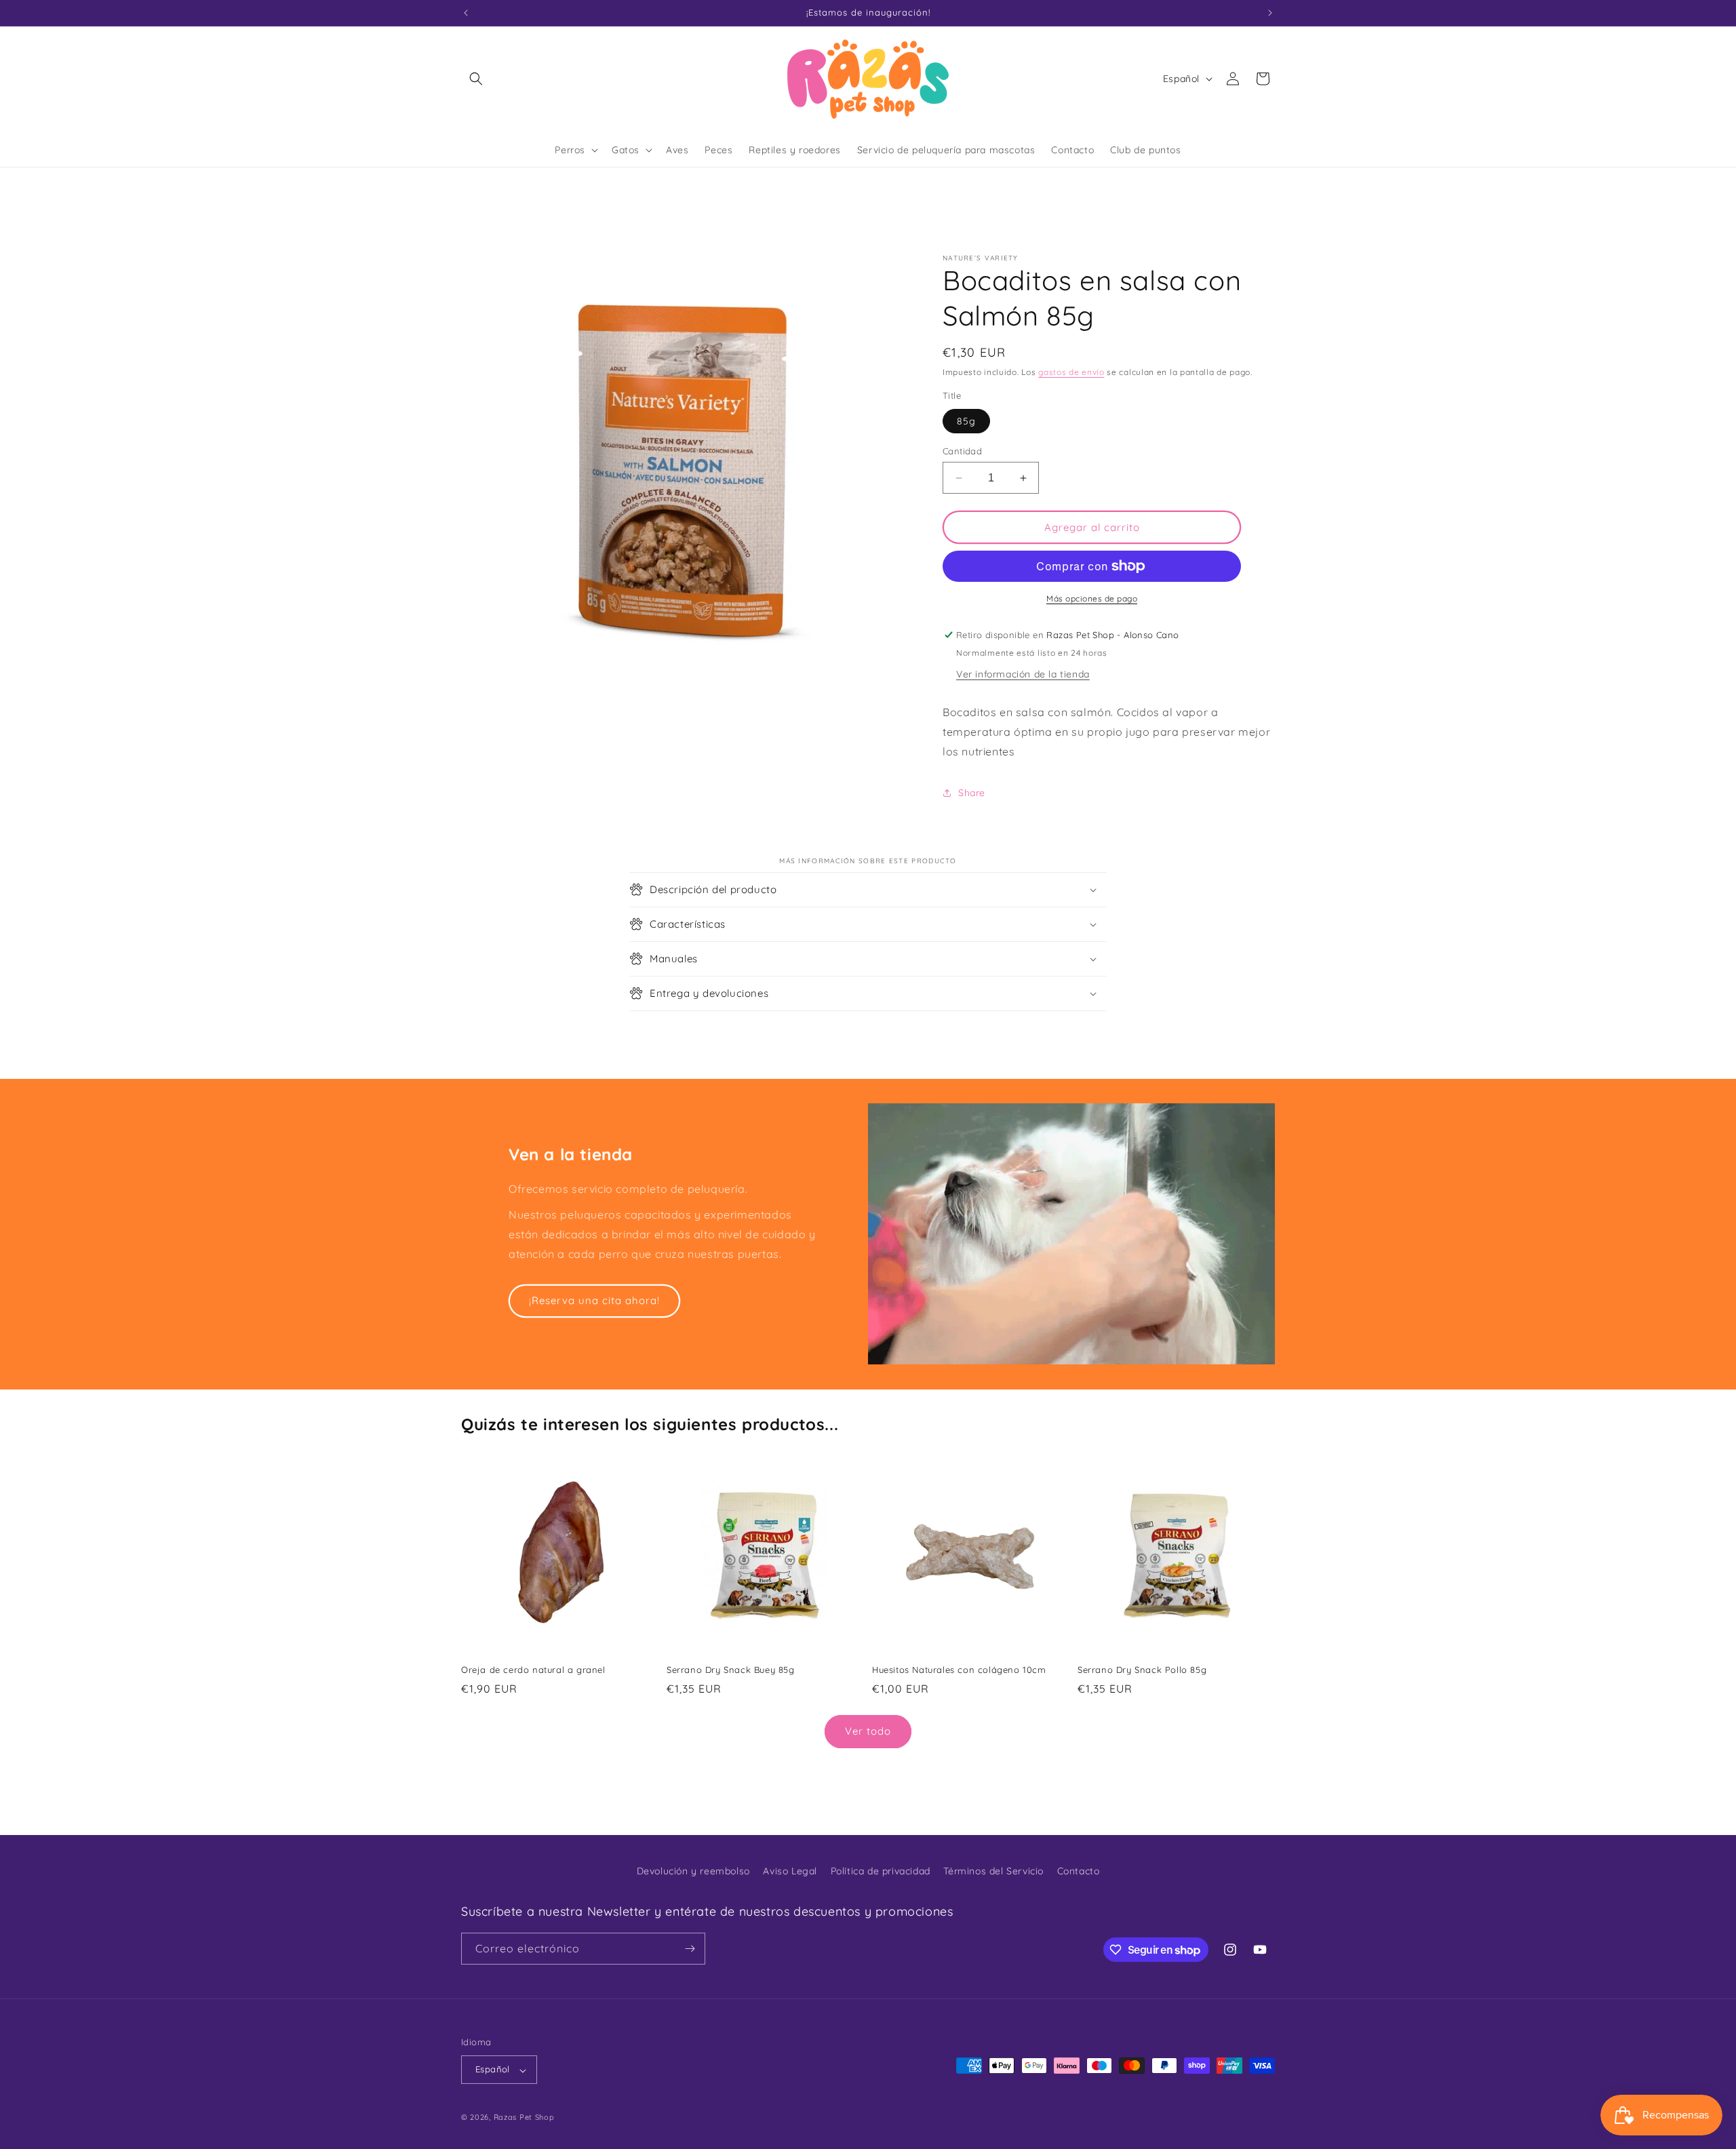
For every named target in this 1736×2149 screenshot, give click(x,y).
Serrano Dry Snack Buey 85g (731, 1670)
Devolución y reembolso (693, 1871)
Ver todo (868, 1731)
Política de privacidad (881, 1871)
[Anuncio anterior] (466, 13)
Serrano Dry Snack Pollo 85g (1142, 1670)
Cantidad (962, 451)
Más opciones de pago (1092, 598)
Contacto (1079, 1871)
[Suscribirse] (690, 1949)
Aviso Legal (790, 1871)
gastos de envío (1071, 372)
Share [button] (972, 793)
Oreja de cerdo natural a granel (533, 1670)
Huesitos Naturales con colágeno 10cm (959, 1670)
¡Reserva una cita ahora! (594, 1300)
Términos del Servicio (993, 1871)
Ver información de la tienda (1023, 674)
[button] (476, 79)
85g (966, 421)
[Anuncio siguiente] (1270, 13)
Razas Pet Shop (524, 2118)
